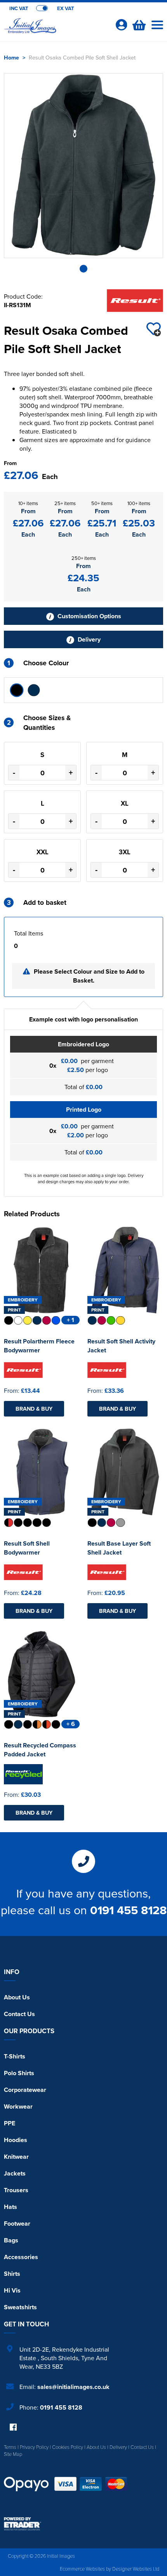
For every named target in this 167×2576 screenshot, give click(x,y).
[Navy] (34, 690)
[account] (121, 25)
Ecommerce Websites (82, 2569)
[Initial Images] (56, 30)
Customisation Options (89, 616)
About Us (17, 1997)
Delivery (88, 639)
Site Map (13, 2454)
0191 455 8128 (128, 1910)
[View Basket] (138, 24)
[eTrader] (83, 2524)
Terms (10, 2447)
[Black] (17, 690)
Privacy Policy (34, 2447)
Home (11, 57)
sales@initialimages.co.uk (73, 2387)
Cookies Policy (68, 2447)
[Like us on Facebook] (13, 2428)
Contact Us (19, 2014)
